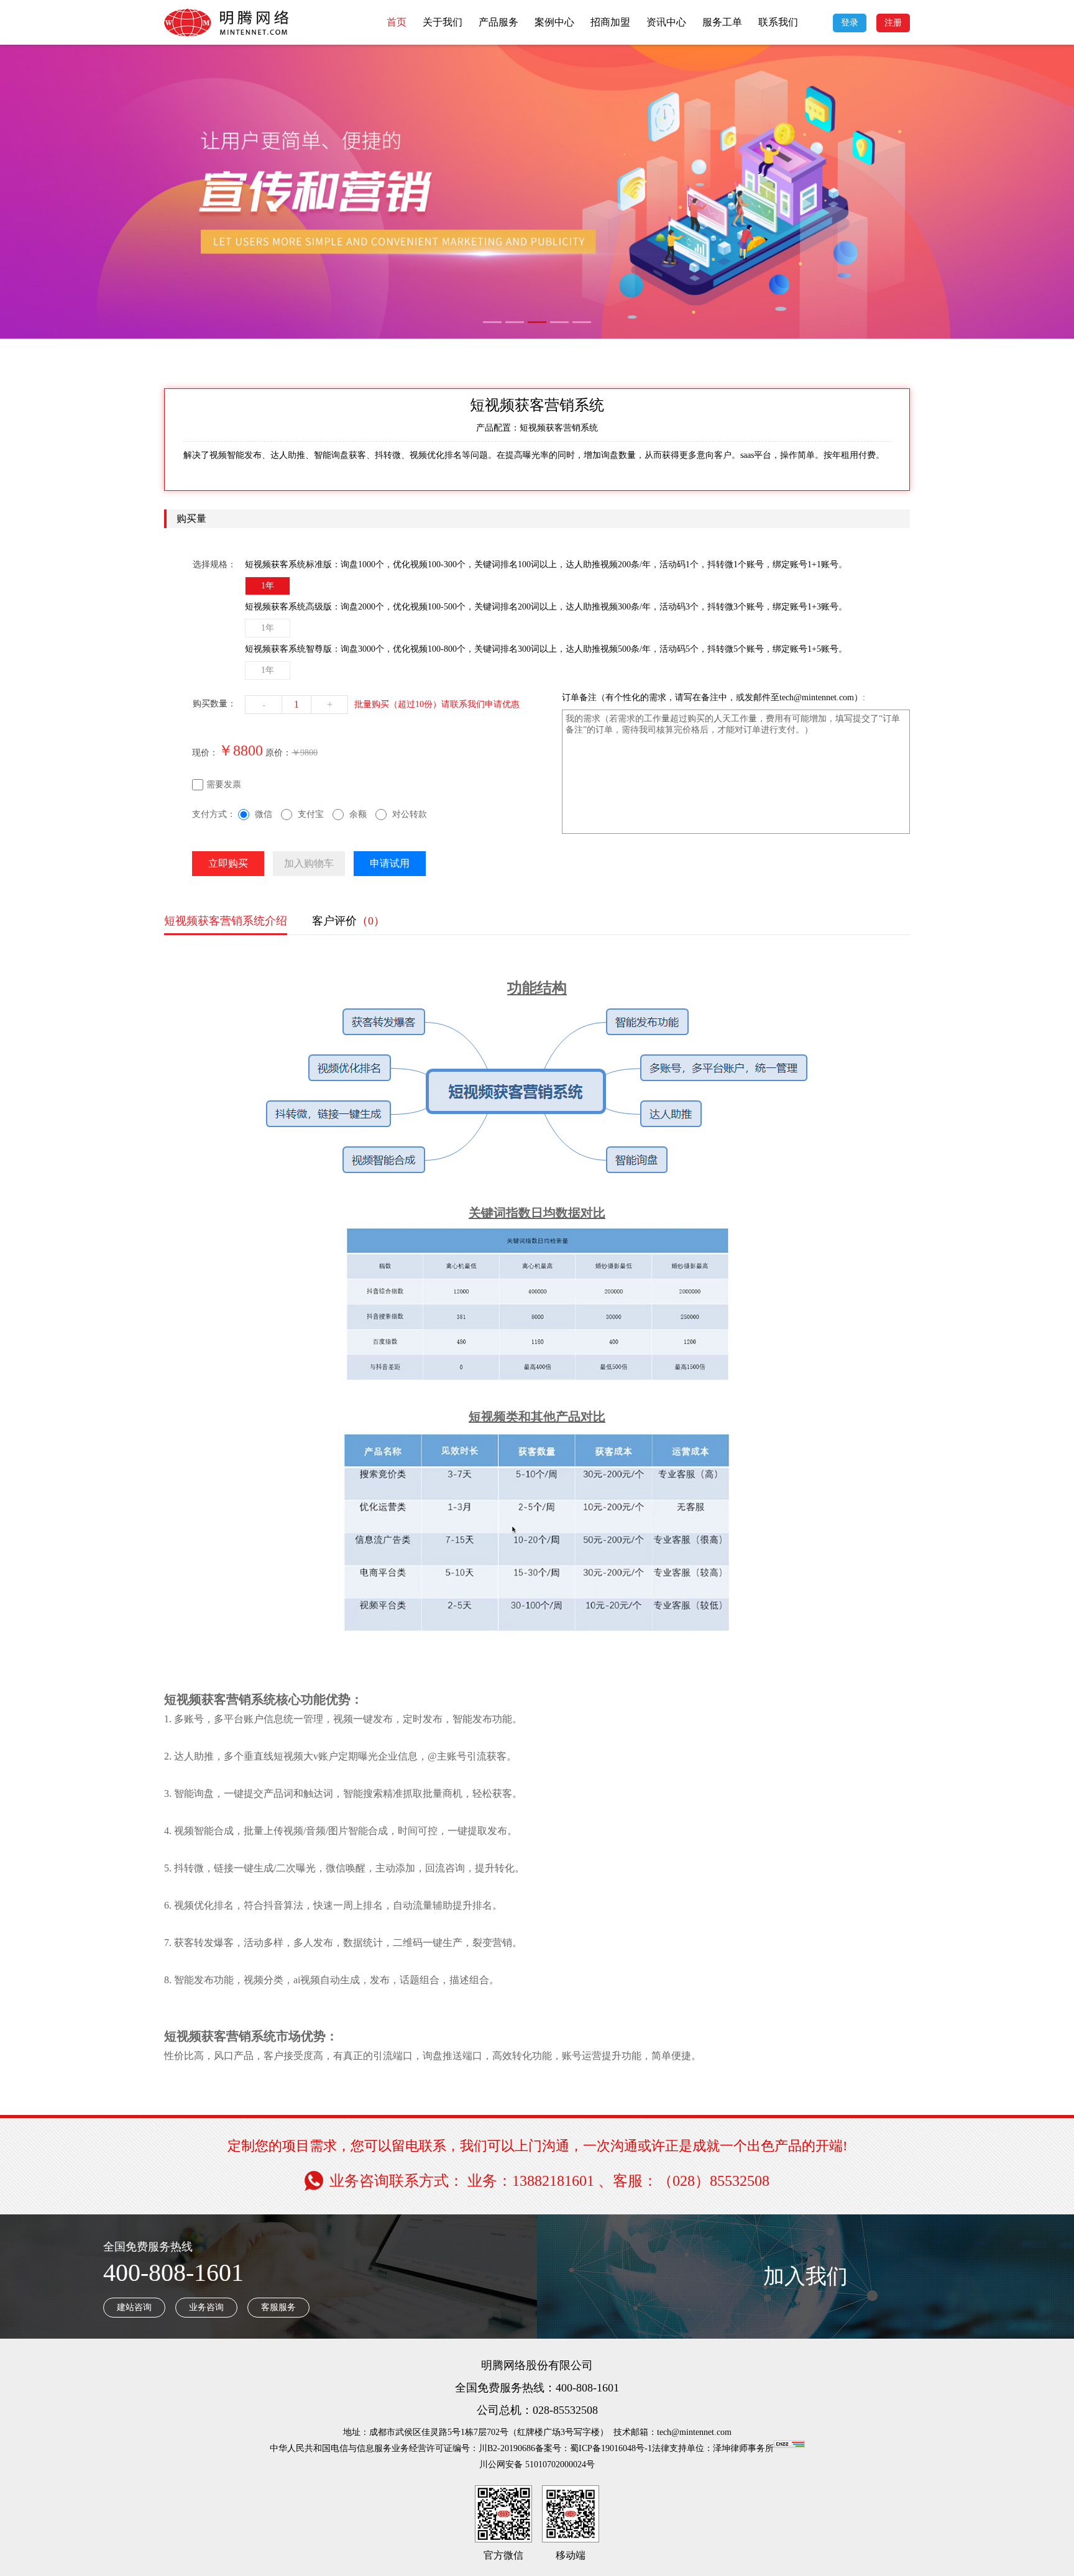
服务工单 (722, 22)
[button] (492, 322)
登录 (850, 23)
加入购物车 (309, 863)
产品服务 (498, 22)
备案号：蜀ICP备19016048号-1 (594, 2448)
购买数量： (214, 704)
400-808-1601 (173, 2272)
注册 (893, 23)
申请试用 (390, 863)
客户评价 (348, 921)
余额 (358, 814)
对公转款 (410, 814)
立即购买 (228, 863)
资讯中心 (666, 22)
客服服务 (278, 2307)
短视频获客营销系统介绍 (226, 921)
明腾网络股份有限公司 (537, 2365)
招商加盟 (610, 22)
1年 (268, 586)
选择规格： (214, 564)
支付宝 (311, 814)
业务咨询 (206, 2307)
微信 (264, 814)
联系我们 (778, 22)
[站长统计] (789, 2448)
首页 (397, 22)
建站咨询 (134, 2307)
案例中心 (554, 22)
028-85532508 (565, 2410)
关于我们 (443, 22)
